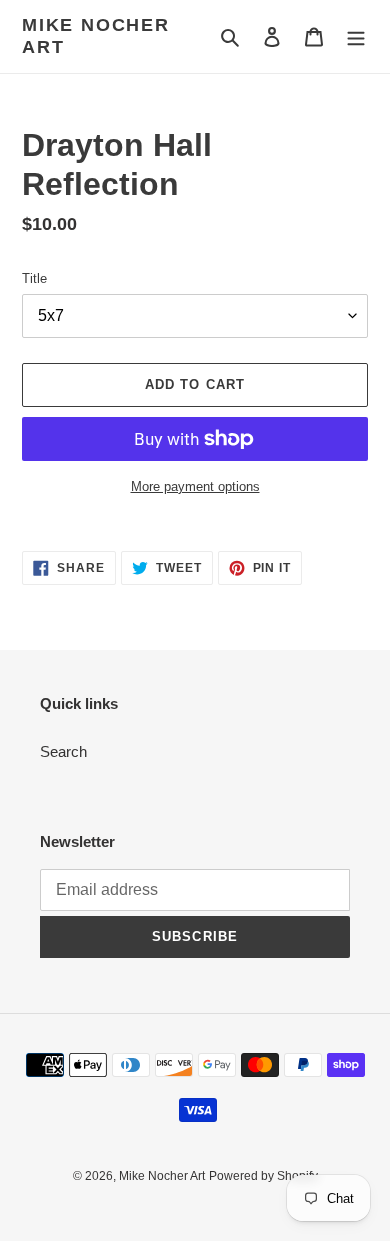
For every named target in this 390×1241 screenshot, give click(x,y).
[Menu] (356, 36)
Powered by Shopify (263, 1176)
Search (63, 751)
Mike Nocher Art (96, 36)
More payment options (195, 486)
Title (34, 278)
